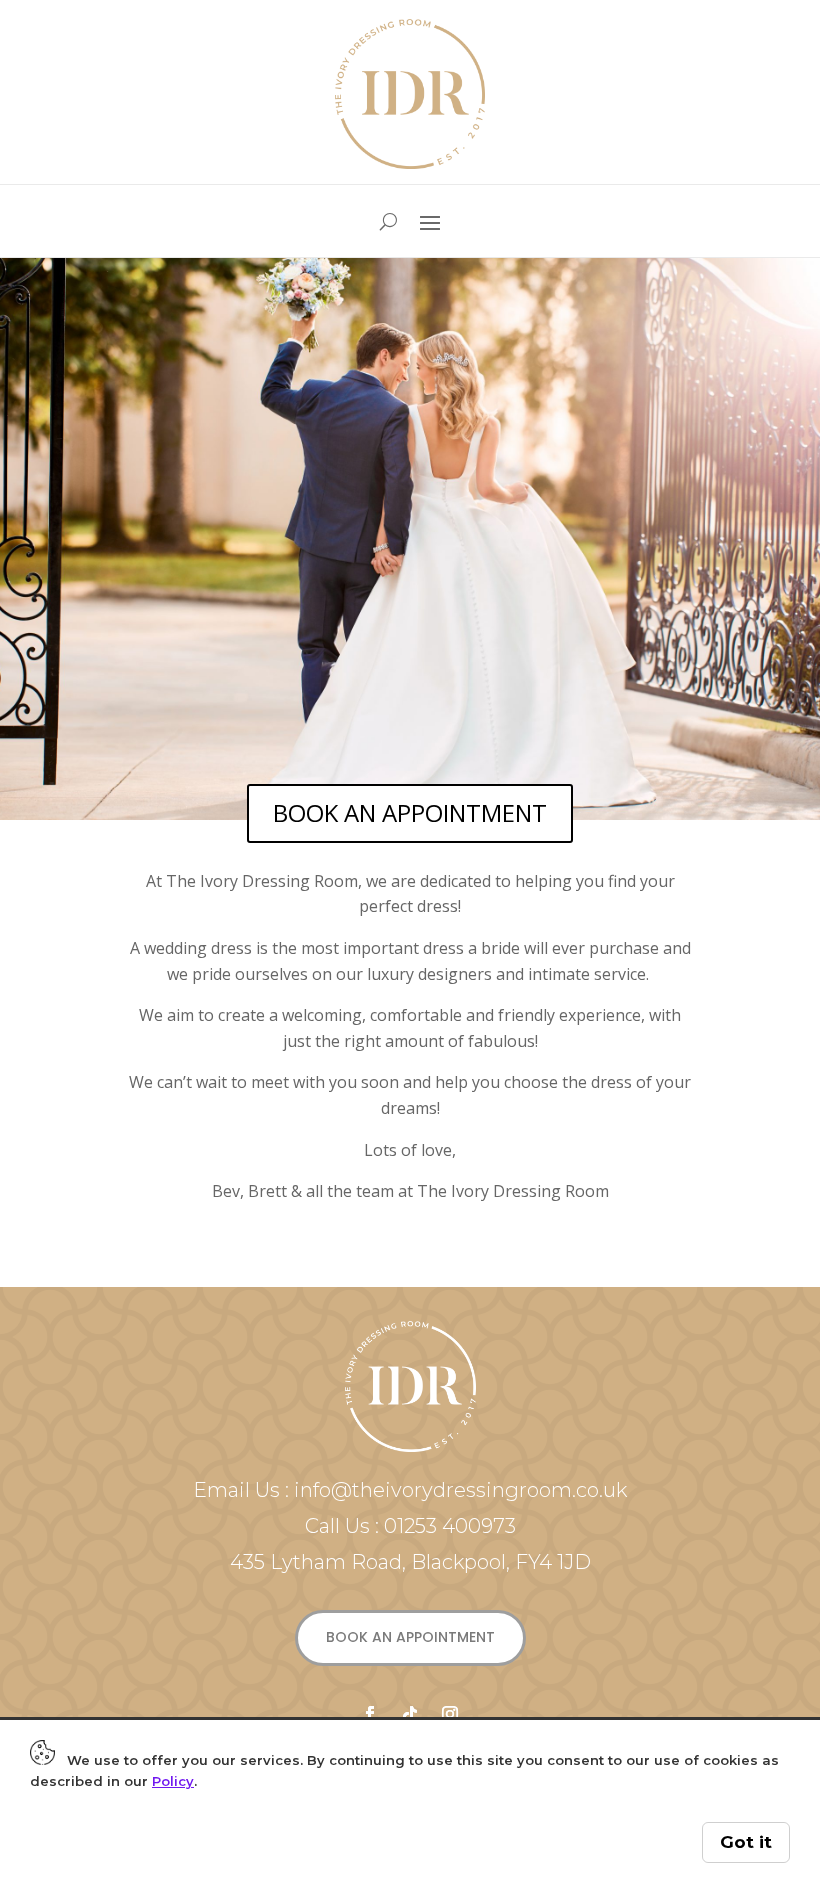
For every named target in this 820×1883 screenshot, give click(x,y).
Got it (746, 1842)
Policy (173, 1781)
